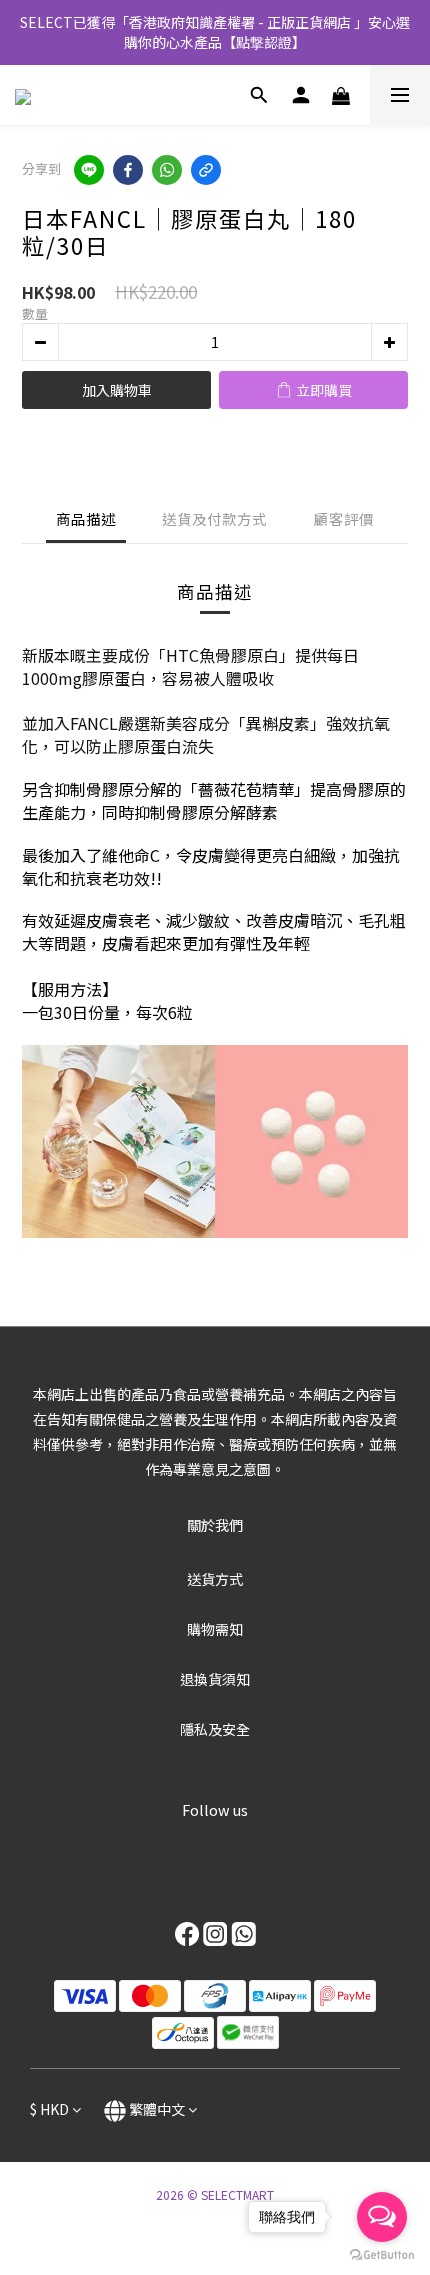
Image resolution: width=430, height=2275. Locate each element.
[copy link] (206, 170)
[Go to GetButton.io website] (382, 2255)
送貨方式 (215, 1579)
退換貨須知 (215, 1679)
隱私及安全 (215, 1729)
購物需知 (215, 1629)
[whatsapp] (167, 170)
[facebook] (128, 170)
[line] (89, 170)
